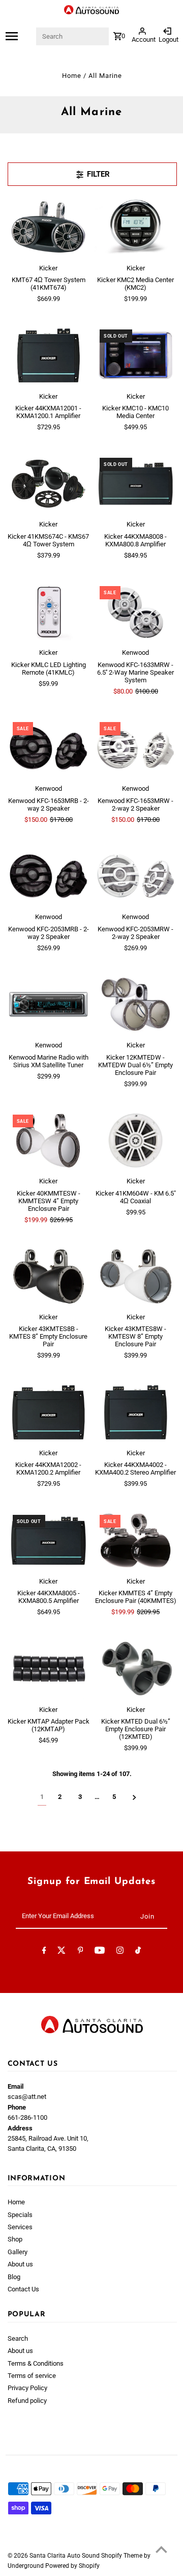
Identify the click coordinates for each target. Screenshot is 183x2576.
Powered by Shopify (72, 2566)
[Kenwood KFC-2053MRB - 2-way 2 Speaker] (49, 876)
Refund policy (27, 2401)
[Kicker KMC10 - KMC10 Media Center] (136, 355)
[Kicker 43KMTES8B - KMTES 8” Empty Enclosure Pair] (49, 1276)
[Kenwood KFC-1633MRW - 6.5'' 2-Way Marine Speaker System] (136, 612)
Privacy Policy (27, 2388)
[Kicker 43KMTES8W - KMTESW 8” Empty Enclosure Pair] (136, 1276)
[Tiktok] (138, 1952)
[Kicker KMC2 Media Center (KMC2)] (136, 227)
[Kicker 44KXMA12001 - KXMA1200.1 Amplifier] (49, 355)
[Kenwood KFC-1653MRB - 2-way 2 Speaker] (49, 748)
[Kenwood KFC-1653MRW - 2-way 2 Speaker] (136, 748)
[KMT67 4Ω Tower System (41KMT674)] (49, 227)
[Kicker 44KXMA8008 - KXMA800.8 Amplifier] (136, 483)
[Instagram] (120, 1952)
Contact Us (23, 2289)
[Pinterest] (81, 1952)
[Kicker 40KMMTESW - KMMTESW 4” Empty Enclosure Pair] (49, 1140)
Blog (14, 2277)
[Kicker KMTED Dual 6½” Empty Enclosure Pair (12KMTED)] (136, 1669)
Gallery (18, 2252)
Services (20, 2227)
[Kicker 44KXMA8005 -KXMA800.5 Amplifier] (49, 1541)
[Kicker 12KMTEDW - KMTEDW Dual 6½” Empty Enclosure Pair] (136, 1004)
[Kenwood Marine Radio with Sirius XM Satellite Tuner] (49, 1004)
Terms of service (32, 2376)
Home (72, 76)
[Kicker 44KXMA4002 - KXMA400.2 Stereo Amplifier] (136, 1412)
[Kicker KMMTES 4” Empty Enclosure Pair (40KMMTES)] (136, 1541)
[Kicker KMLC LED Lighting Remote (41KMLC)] (49, 612)
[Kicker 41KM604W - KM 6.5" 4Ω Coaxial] (136, 1140)
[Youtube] (100, 1952)
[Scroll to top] (161, 2549)
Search (18, 2338)
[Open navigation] (20, 36)
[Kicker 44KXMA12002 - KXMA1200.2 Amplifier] (49, 1412)
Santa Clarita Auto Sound (65, 2556)
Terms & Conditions (36, 2363)
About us (20, 2264)
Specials (20, 2215)
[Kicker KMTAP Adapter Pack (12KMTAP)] (49, 1669)
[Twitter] (62, 1952)
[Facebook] (44, 1952)
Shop (15, 2239)
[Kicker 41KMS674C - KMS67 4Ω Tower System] (49, 483)
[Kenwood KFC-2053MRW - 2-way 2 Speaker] (136, 876)
